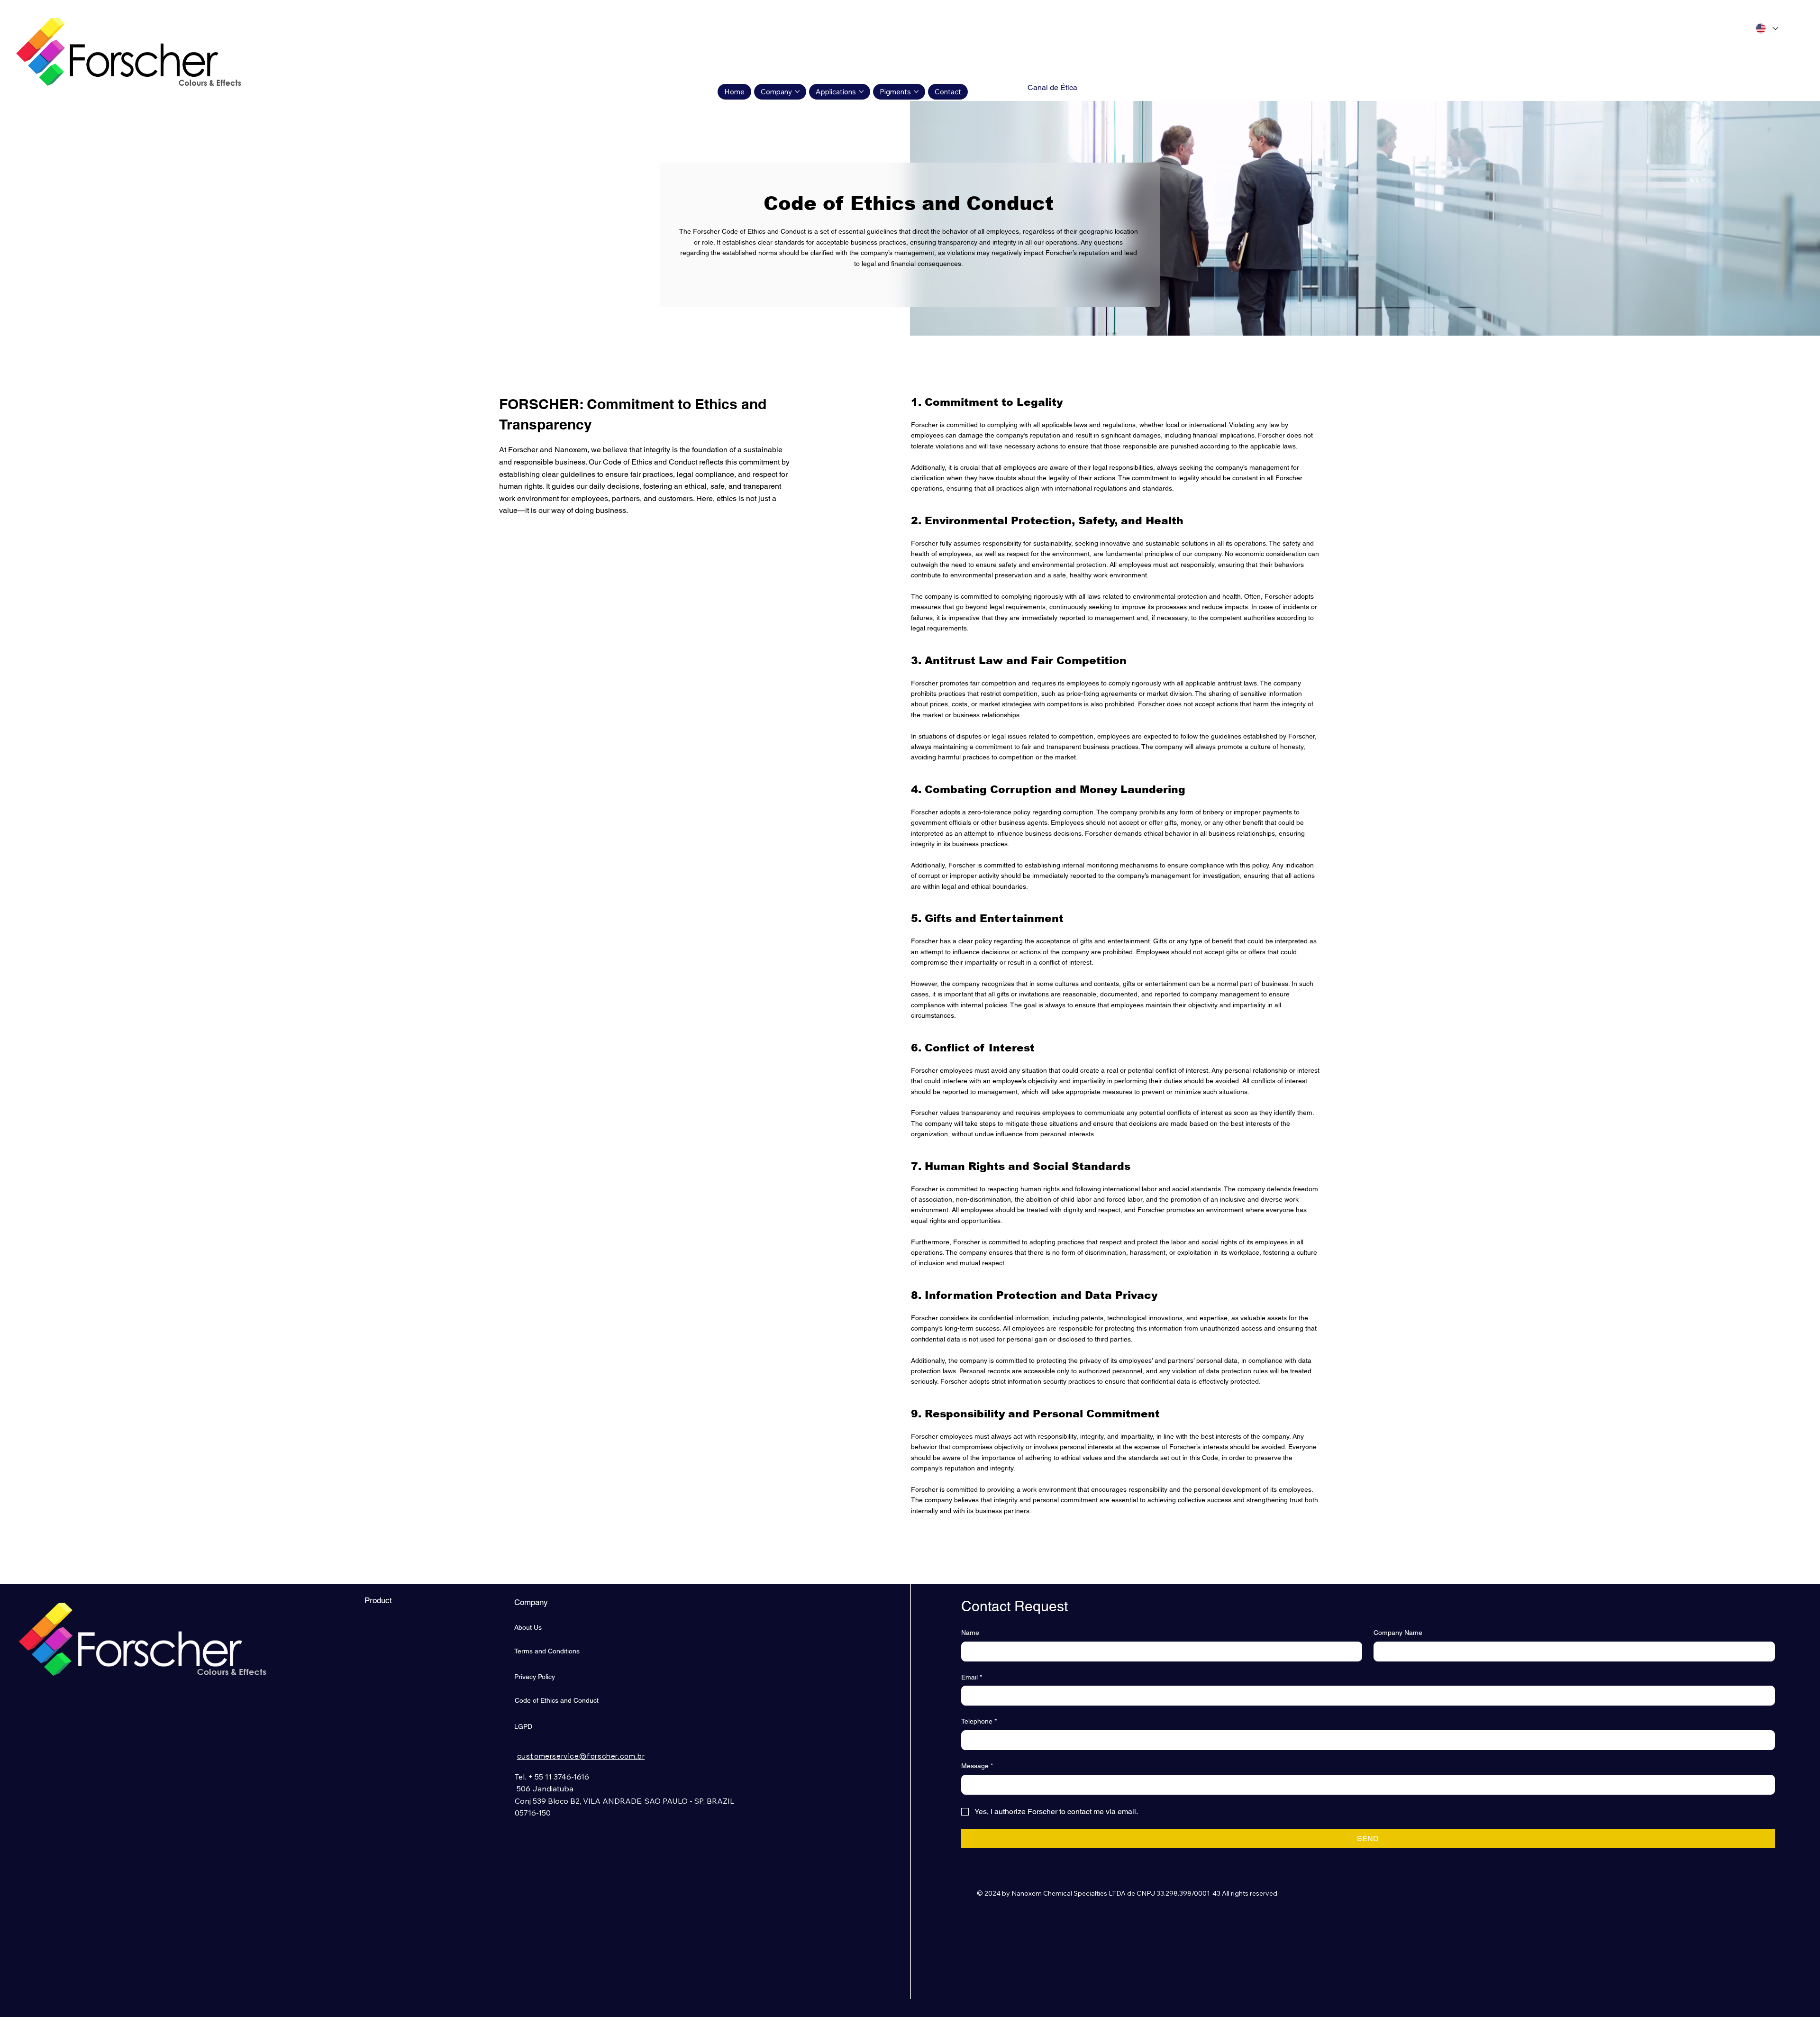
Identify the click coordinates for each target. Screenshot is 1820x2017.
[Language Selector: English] (1766, 28)
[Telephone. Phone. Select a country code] (977, 1740)
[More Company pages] (797, 91)
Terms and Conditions (547, 1651)
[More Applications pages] (861, 91)
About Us (528, 1627)
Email (972, 1677)
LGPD (523, 1726)
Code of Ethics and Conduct (557, 1700)
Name (970, 1633)
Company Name (1398, 1633)
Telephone (979, 1721)
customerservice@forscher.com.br (581, 1756)
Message (977, 1766)
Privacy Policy (535, 1677)
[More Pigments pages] (916, 91)
